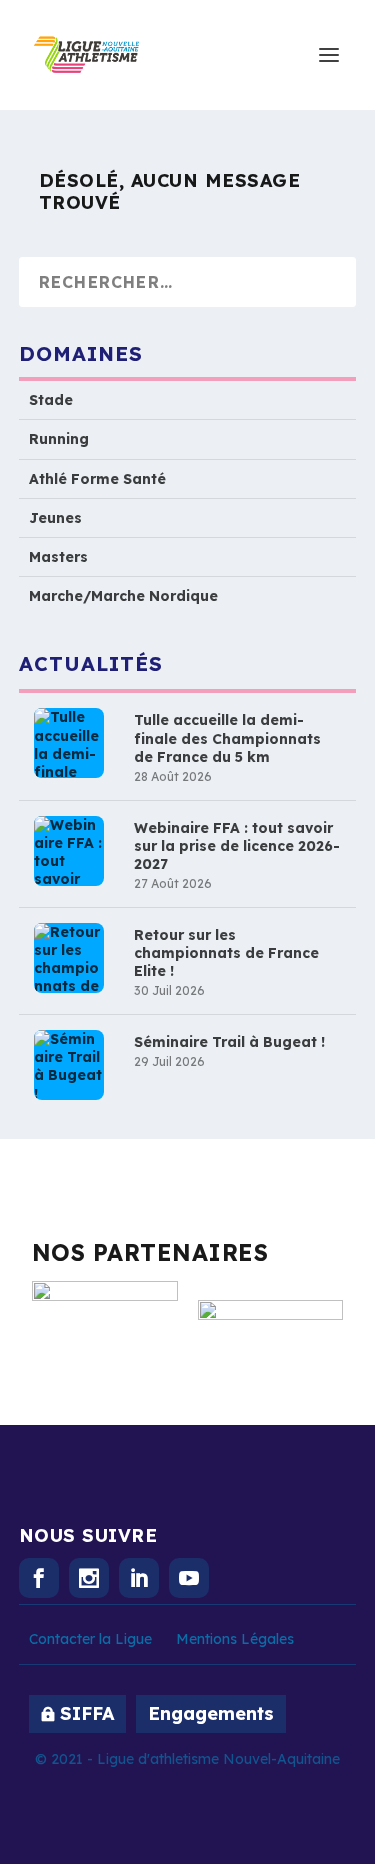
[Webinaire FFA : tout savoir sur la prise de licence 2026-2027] (69, 851)
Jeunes (55, 518)
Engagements (211, 1713)
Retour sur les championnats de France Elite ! (226, 953)
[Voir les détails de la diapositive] (105, 1322)
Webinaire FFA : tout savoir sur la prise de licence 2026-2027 (237, 846)
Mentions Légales (235, 1639)
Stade (51, 400)
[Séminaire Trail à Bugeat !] (69, 1065)
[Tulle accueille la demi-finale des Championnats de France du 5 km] (69, 743)
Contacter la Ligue (90, 1639)
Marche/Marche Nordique (123, 596)
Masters (58, 557)
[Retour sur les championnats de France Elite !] (69, 958)
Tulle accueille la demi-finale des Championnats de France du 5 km (227, 738)
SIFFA (87, 1713)
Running (59, 439)
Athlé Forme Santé (97, 479)
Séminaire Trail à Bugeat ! (229, 1042)
